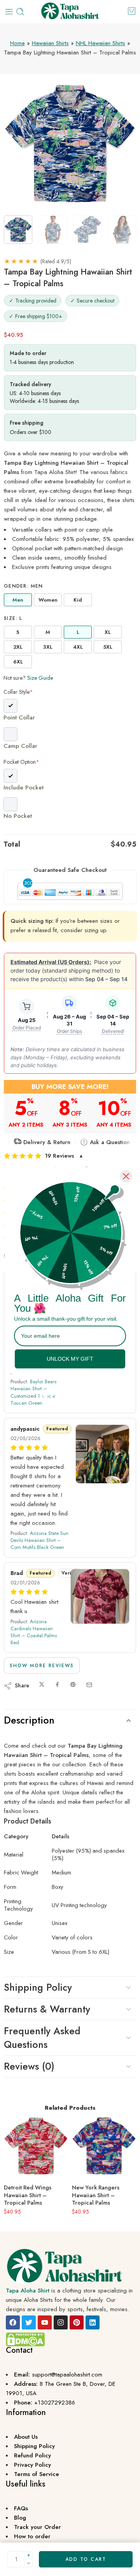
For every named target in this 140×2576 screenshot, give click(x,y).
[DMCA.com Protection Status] (25, 2339)
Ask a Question (109, 1142)
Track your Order (38, 2527)
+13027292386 (55, 2403)
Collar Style (18, 692)
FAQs (21, 2508)
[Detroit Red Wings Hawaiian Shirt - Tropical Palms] (36, 2146)
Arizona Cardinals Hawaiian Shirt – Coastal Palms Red (34, 1632)
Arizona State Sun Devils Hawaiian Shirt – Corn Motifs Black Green (39, 1540)
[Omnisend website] (70, 1391)
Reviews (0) (29, 2066)
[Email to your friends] (89, 1685)
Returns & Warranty (47, 2009)
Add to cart (86, 2559)
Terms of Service (37, 2474)
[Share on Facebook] (57, 1685)
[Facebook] (13, 2322)
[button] (70, 1156)
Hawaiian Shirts (50, 43)
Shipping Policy (38, 1987)
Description (29, 1720)
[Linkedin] (93, 2322)
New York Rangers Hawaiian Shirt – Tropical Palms (96, 2195)
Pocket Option (21, 762)
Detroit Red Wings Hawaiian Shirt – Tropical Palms (28, 2195)
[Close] (126, 1176)
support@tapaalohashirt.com (67, 2375)
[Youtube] (45, 2322)
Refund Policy (32, 2455)
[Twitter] (29, 2322)
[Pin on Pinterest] (73, 1685)
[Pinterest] (77, 2322)
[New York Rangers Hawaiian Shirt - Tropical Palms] (104, 2146)
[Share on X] (42, 1685)
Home (17, 43)
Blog (20, 2518)
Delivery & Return (46, 1142)
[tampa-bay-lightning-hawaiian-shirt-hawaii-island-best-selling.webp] (70, 144)
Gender (24, 586)
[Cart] (132, 11)
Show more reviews (42, 1666)
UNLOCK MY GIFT (70, 1359)
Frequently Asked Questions (42, 2038)
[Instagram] (61, 2322)
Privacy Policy (32, 2465)
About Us (26, 2437)
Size (13, 618)
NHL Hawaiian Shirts (101, 43)
